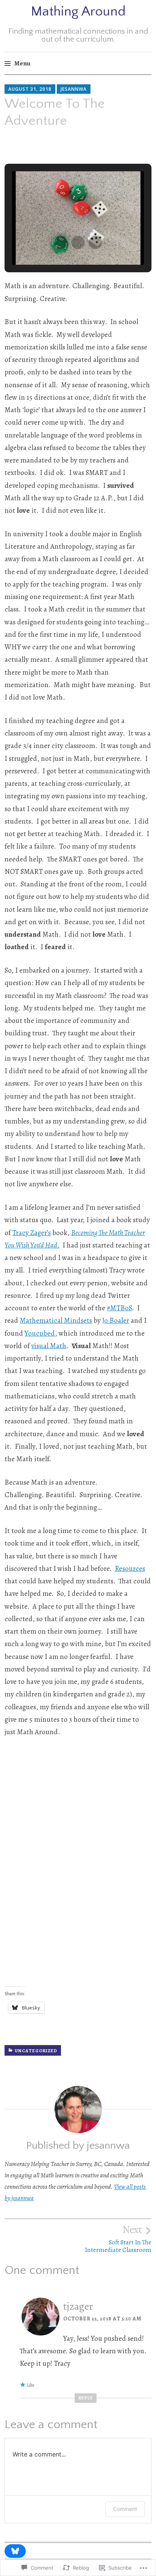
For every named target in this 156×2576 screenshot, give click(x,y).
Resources (130, 1569)
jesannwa (74, 89)
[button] (61, 242)
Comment (125, 2509)
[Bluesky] (15, 2551)
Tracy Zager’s (31, 1233)
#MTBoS (119, 1308)
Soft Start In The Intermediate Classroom (118, 2239)
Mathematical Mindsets (56, 1321)
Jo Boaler (116, 1321)
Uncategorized (36, 2051)
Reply (86, 2398)
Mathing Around (78, 11)
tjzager (78, 2306)
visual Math (49, 1346)
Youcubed (40, 1333)
